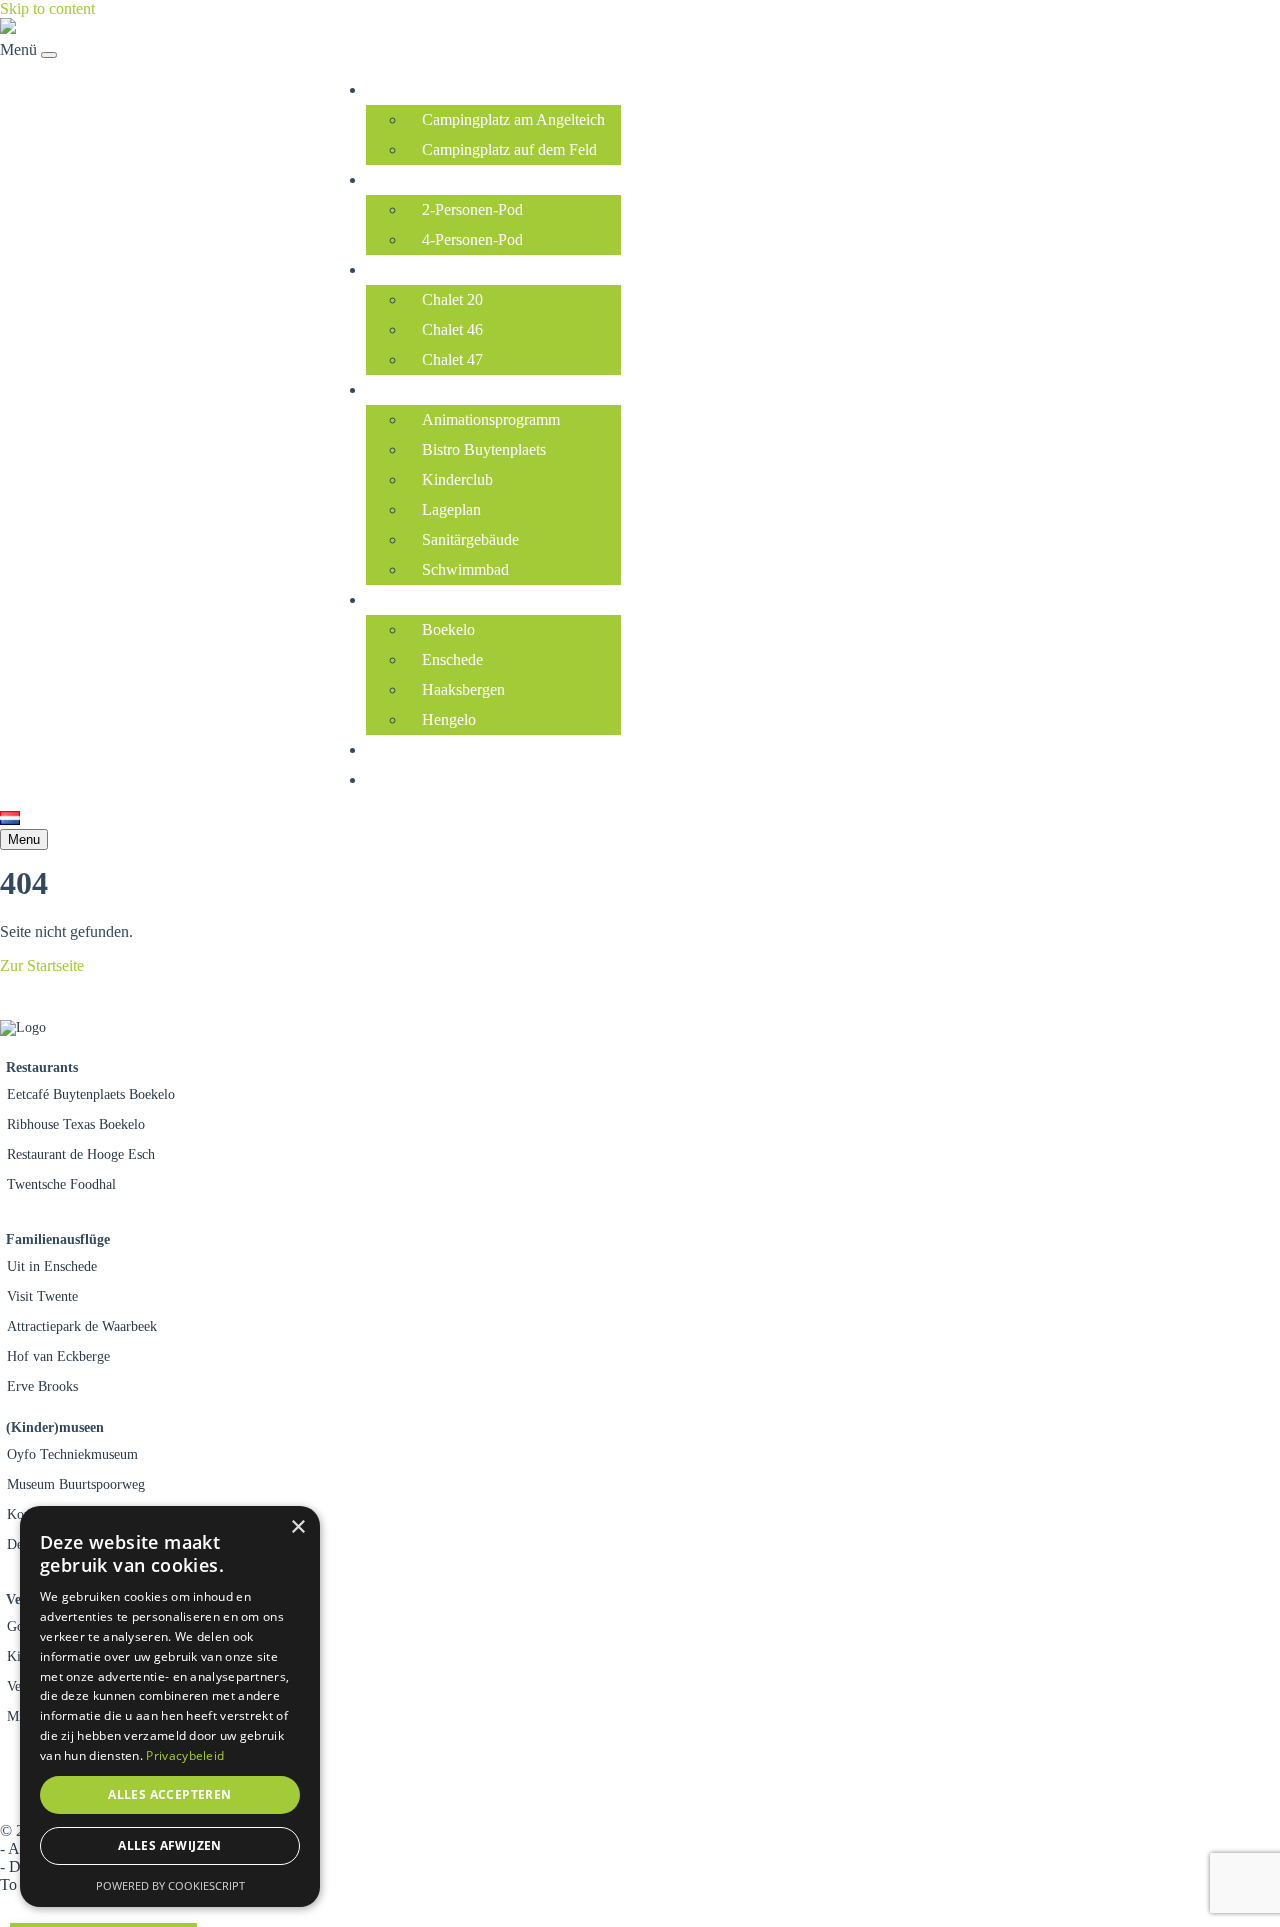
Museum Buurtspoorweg (76, 1484)
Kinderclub (457, 479)
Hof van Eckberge (58, 1356)
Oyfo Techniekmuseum (72, 1454)
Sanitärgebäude (470, 539)
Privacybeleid (185, 1755)
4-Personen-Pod (472, 239)
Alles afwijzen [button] (170, 1845)
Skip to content (47, 8)
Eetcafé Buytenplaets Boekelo (91, 1094)
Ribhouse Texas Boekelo (76, 1124)
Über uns (401, 749)
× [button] (297, 1527)
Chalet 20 (452, 299)
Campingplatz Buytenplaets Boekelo (115, 434)
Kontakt (397, 779)
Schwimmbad (465, 569)
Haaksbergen (463, 689)
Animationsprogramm (491, 419)
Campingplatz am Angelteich (513, 119)
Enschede (452, 659)
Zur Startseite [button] (42, 965)
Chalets (395, 269)
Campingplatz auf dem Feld (509, 149)
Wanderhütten (416, 179)
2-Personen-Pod (472, 209)
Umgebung (407, 599)
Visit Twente (42, 1296)
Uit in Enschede (52, 1266)
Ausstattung (409, 389)
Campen (398, 89)
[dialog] (170, 1706)
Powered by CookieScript (170, 1885)
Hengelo (449, 719)
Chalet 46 (452, 329)
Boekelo (448, 629)
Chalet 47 (452, 359)
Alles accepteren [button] (169, 1794)
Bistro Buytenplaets (484, 449)
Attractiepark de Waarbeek (82, 1326)
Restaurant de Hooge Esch (81, 1154)
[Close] (49, 55)
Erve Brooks (42, 1386)
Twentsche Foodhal (61, 1184)
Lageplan (451, 509)
